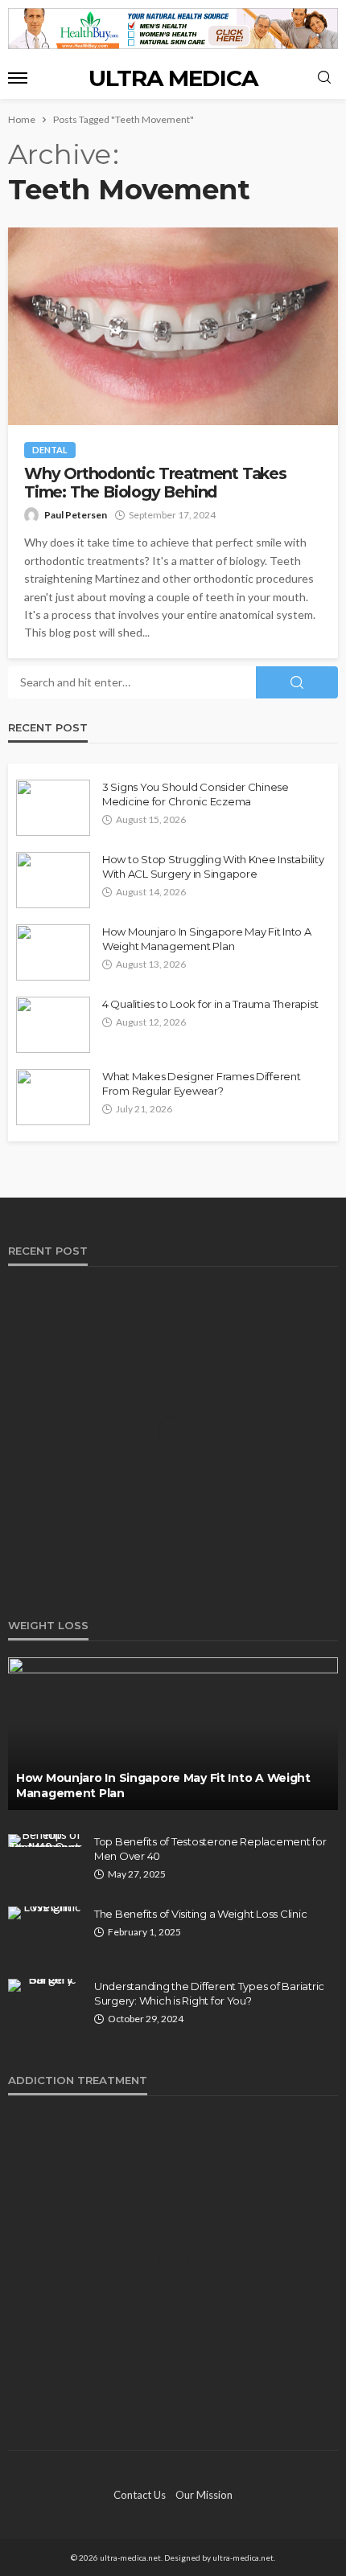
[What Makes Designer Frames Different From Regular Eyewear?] (53, 1097)
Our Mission (204, 2495)
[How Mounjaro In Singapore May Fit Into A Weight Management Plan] (53, 952)
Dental (50, 450)
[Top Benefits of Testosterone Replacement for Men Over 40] (45, 1841)
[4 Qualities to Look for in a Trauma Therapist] (53, 1025)
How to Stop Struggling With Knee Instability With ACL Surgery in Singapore (213, 866)
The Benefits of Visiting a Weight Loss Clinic (200, 1914)
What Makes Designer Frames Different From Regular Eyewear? (202, 1083)
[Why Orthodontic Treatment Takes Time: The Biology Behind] (173, 326)
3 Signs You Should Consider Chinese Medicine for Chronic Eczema (196, 794)
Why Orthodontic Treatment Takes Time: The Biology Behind (155, 483)
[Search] (324, 78)
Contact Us (140, 2495)
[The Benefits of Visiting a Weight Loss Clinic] (45, 1913)
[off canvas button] (18, 78)
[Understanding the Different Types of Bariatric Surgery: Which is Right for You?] (45, 1985)
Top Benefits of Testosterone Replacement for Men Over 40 (210, 1849)
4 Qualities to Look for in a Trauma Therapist (210, 1004)
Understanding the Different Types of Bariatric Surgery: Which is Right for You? (209, 1993)
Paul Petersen (76, 515)
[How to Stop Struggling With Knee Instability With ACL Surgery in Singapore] (53, 880)
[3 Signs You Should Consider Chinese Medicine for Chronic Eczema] (53, 808)
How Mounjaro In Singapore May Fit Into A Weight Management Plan (207, 939)
